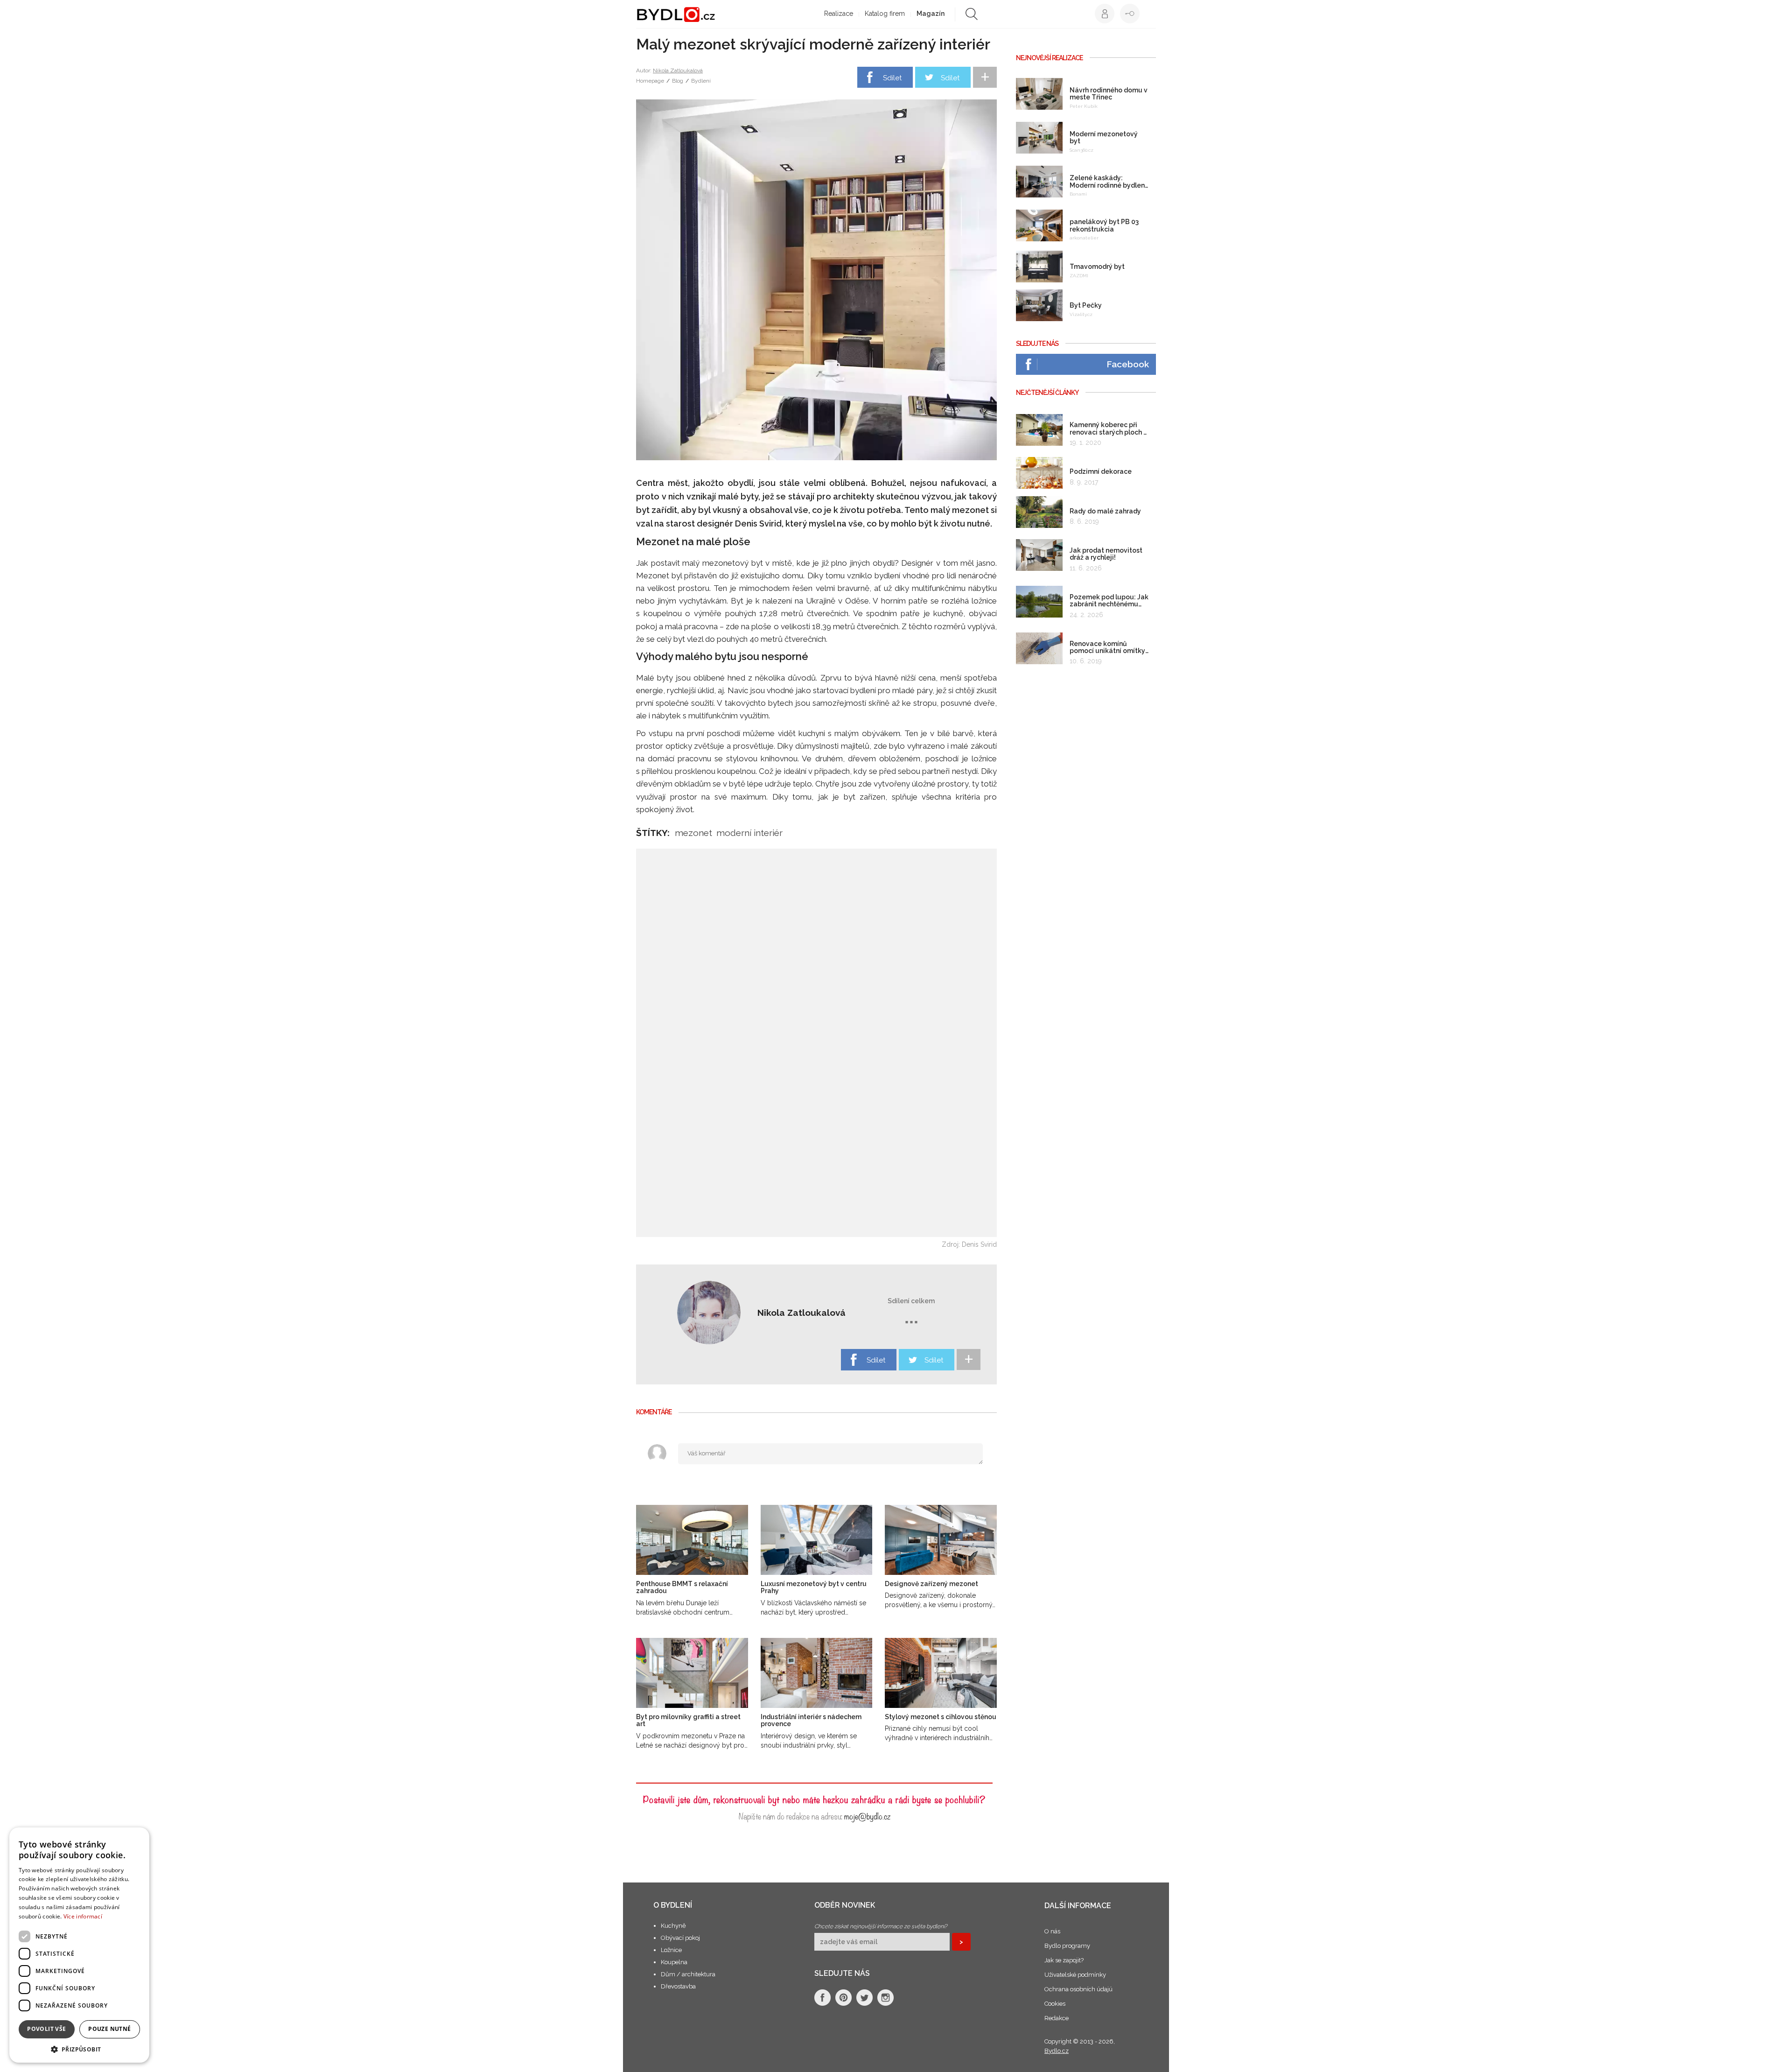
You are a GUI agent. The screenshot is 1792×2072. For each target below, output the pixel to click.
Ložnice (671, 1950)
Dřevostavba (678, 1986)
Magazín (931, 14)
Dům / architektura (688, 1974)
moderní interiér (749, 833)
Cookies (1055, 2004)
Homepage (650, 81)
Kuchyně (673, 1926)
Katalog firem (885, 14)
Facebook (1128, 364)
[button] (79, 2049)
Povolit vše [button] (46, 2029)
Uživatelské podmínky (1075, 1975)
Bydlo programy (1067, 1946)
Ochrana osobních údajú (1078, 1989)
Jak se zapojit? (1064, 1960)
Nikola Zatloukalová (678, 70)
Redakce (1057, 2018)
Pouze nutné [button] (109, 2029)
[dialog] (79, 1945)
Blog (678, 81)
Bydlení (701, 81)
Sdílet (892, 78)
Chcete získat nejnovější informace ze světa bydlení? (881, 1926)
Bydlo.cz (1057, 2051)
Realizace (839, 14)
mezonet (693, 833)
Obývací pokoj (680, 1938)
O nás (1052, 1931)
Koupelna (674, 1962)
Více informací (83, 1916)
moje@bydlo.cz (867, 1816)
